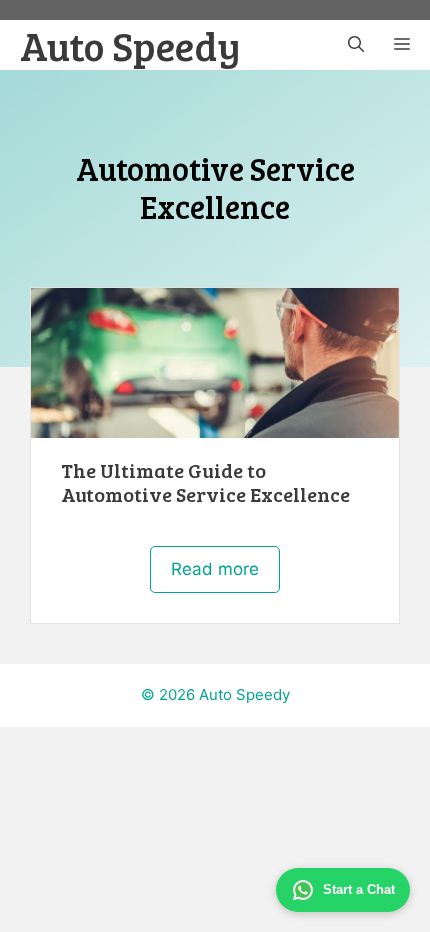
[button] (356, 45)
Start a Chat (359, 889)
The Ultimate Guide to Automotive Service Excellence (205, 482)
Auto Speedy (130, 45)
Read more (215, 569)
